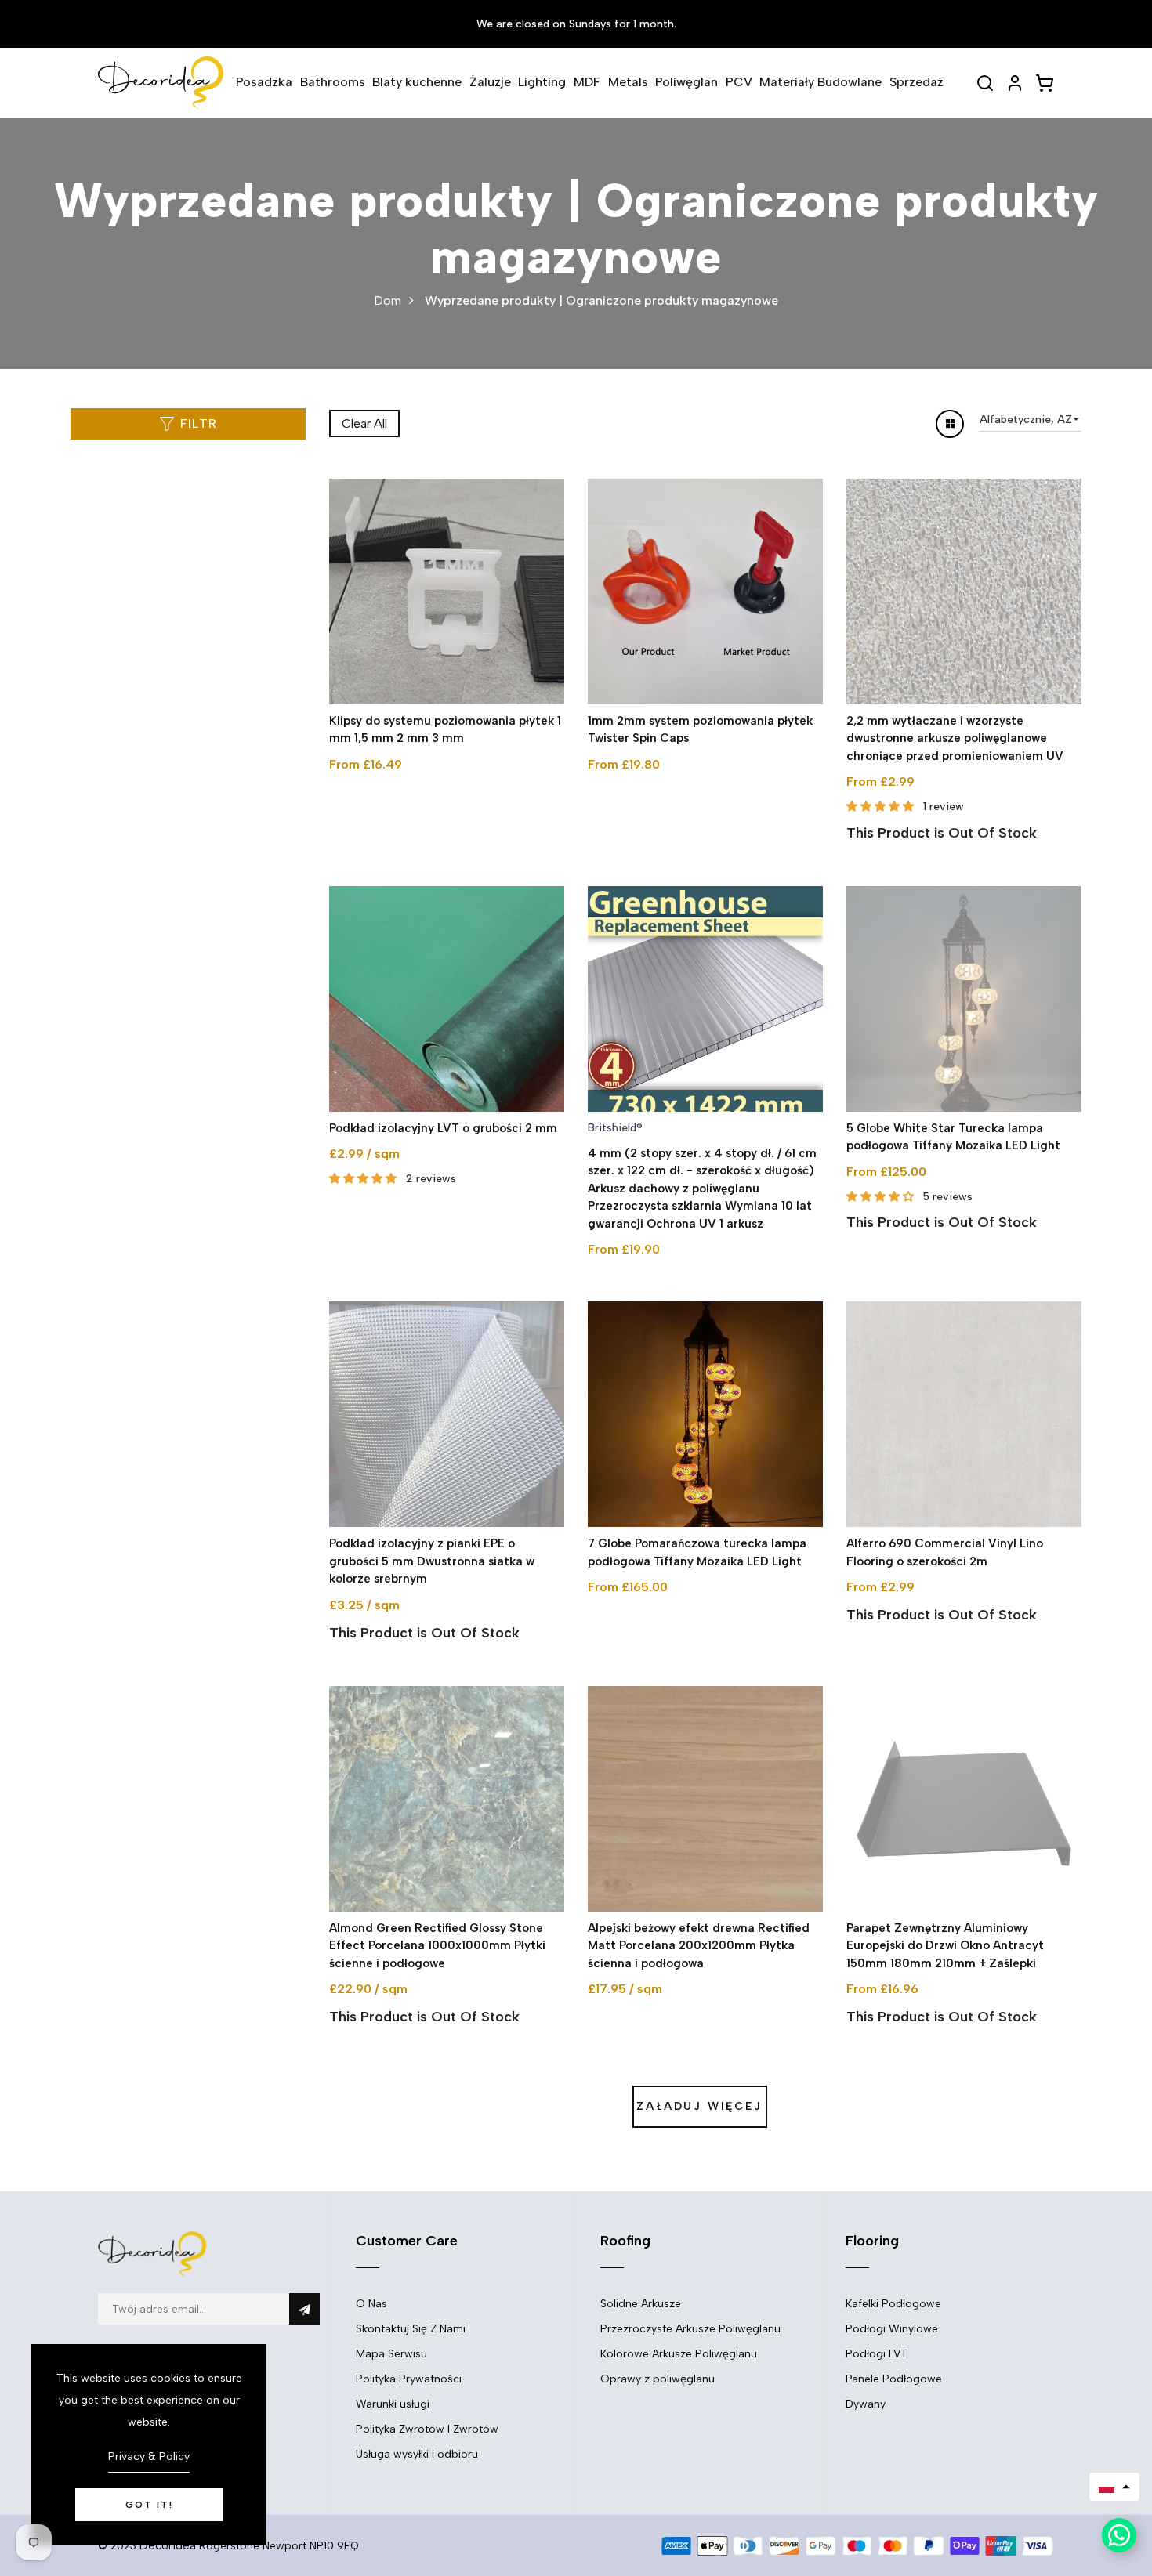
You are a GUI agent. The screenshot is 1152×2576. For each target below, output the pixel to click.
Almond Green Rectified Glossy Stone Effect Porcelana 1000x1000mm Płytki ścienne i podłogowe (437, 1946)
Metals (628, 82)
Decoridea (168, 2545)
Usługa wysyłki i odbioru (417, 2454)
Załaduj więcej (699, 2106)
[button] (1114, 2487)
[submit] (304, 2309)
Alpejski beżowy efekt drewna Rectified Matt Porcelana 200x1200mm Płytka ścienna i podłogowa (699, 1946)
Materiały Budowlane (821, 82)
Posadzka (264, 82)
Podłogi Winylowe (892, 2329)
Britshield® (615, 1128)
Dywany (866, 2404)
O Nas (371, 2304)
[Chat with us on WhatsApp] (1119, 2535)
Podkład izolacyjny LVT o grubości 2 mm (443, 1128)
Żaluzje (490, 82)
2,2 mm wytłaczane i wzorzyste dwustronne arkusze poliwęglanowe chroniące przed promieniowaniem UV (955, 738)
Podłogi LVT (877, 2354)
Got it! (149, 2505)
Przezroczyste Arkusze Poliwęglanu (690, 2329)
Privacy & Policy (149, 2457)
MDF (587, 82)
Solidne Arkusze (641, 2304)
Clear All (364, 423)
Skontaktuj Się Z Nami (411, 2329)
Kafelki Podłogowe (893, 2304)
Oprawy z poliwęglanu (658, 2379)
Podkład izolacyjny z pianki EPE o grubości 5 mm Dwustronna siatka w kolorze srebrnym (432, 1561)
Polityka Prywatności (409, 2379)
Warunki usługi (393, 2404)
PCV (739, 82)
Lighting (542, 82)
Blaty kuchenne (417, 82)
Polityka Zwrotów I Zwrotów (427, 2429)
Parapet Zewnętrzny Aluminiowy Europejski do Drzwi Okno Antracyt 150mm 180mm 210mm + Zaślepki (945, 1946)
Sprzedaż (917, 82)
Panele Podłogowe (894, 2379)
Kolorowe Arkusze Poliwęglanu (679, 2354)
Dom (388, 300)
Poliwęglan (686, 82)
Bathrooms (333, 82)
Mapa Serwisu (391, 2354)
